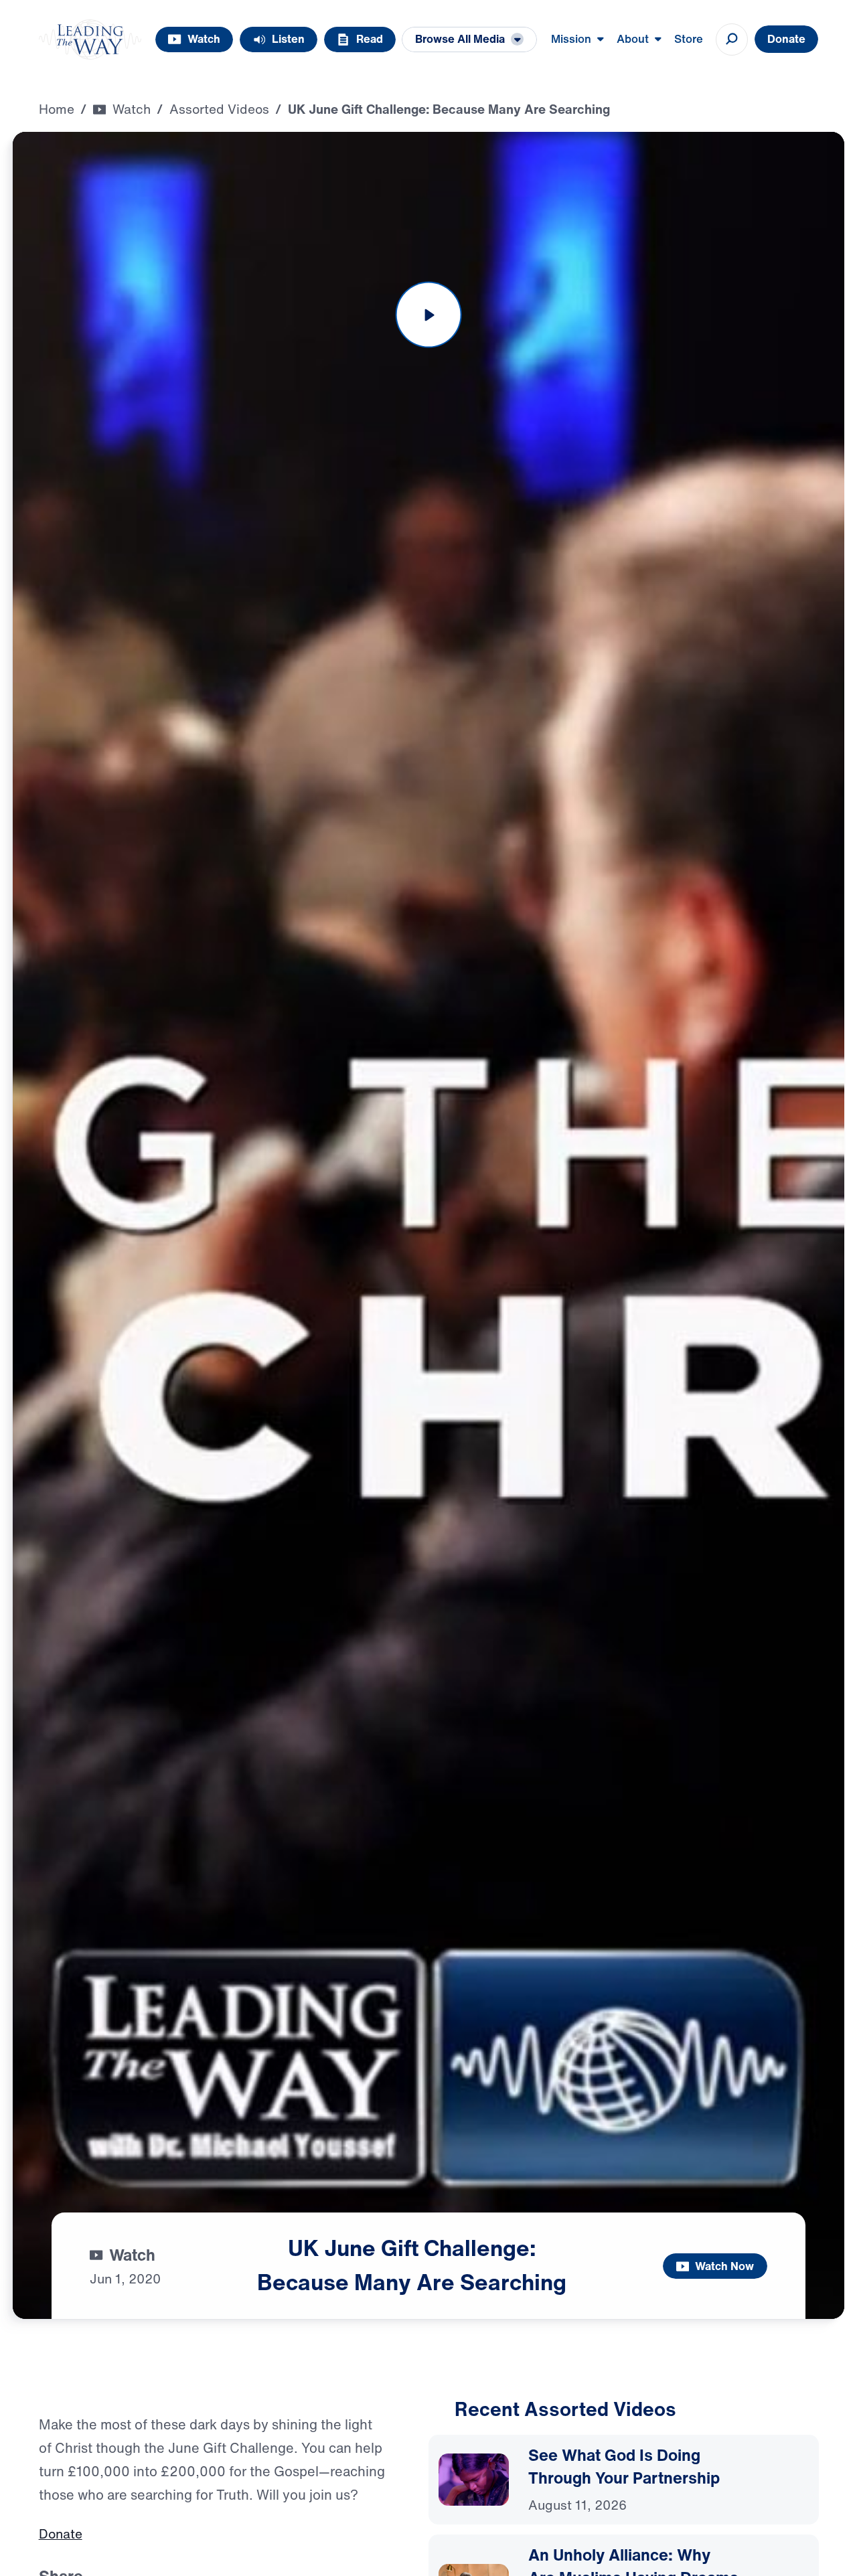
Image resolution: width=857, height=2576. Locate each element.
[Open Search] (732, 39)
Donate (61, 2537)
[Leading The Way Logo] (90, 39)
